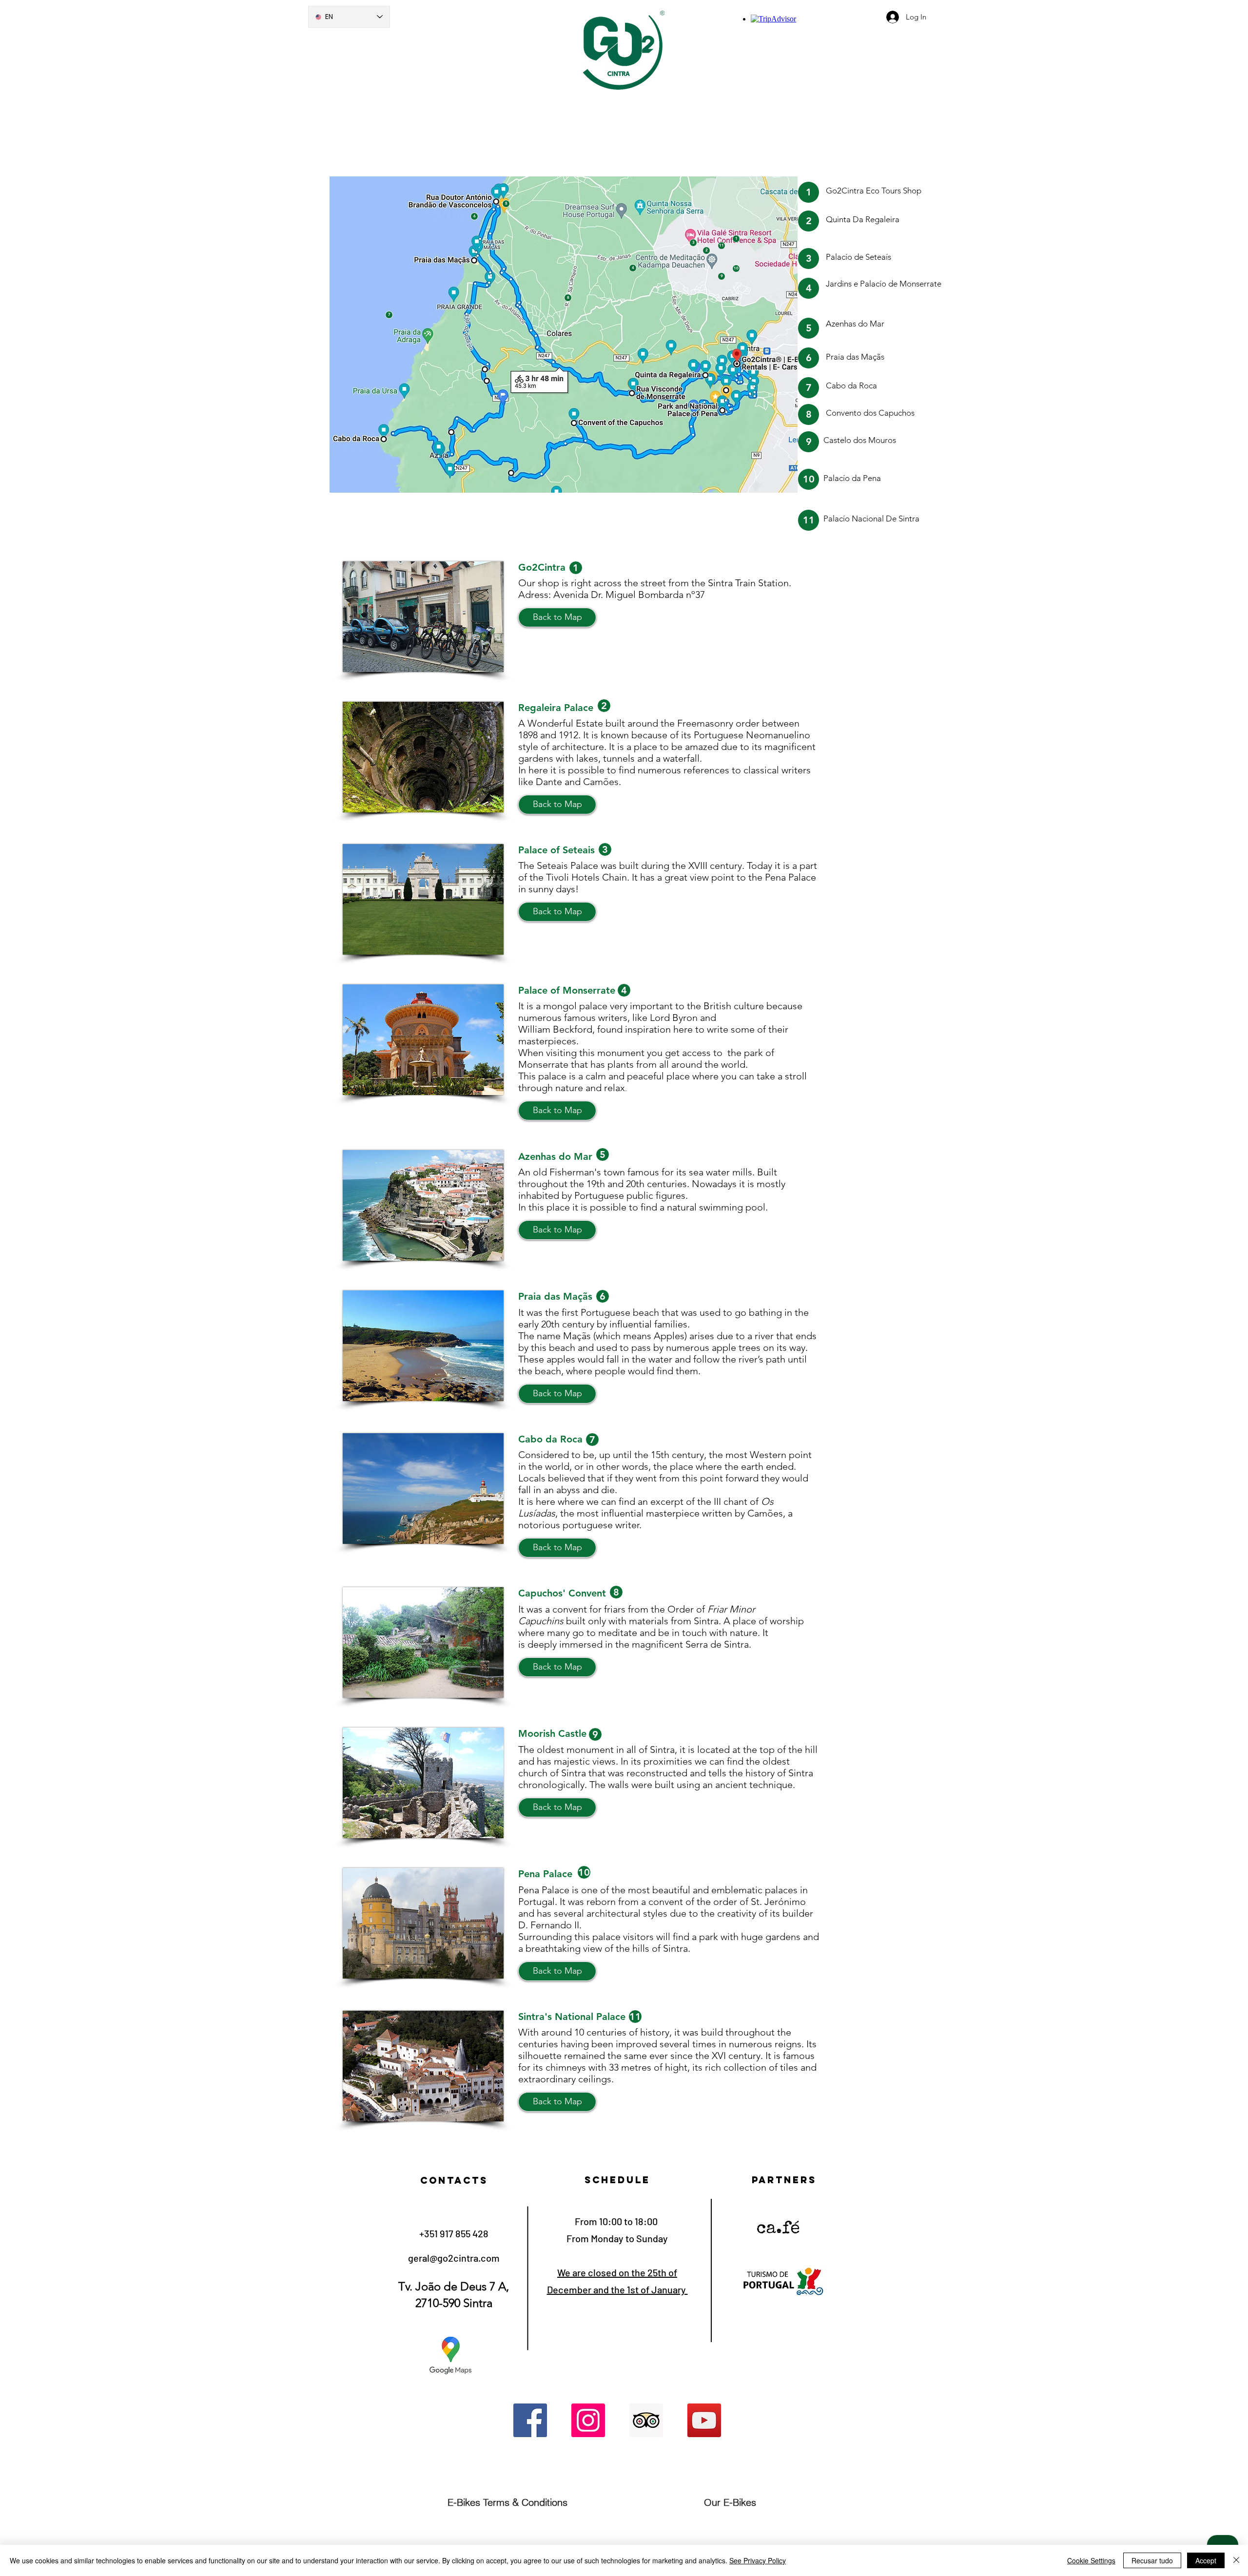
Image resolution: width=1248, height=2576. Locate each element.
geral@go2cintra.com (454, 2258)
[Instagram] (588, 2420)
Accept (1206, 2560)
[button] (557, 617)
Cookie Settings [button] (1091, 2560)
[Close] (1236, 2560)
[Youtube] (704, 2420)
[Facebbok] (530, 2420)
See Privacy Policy (758, 2560)
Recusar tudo (1152, 2560)
